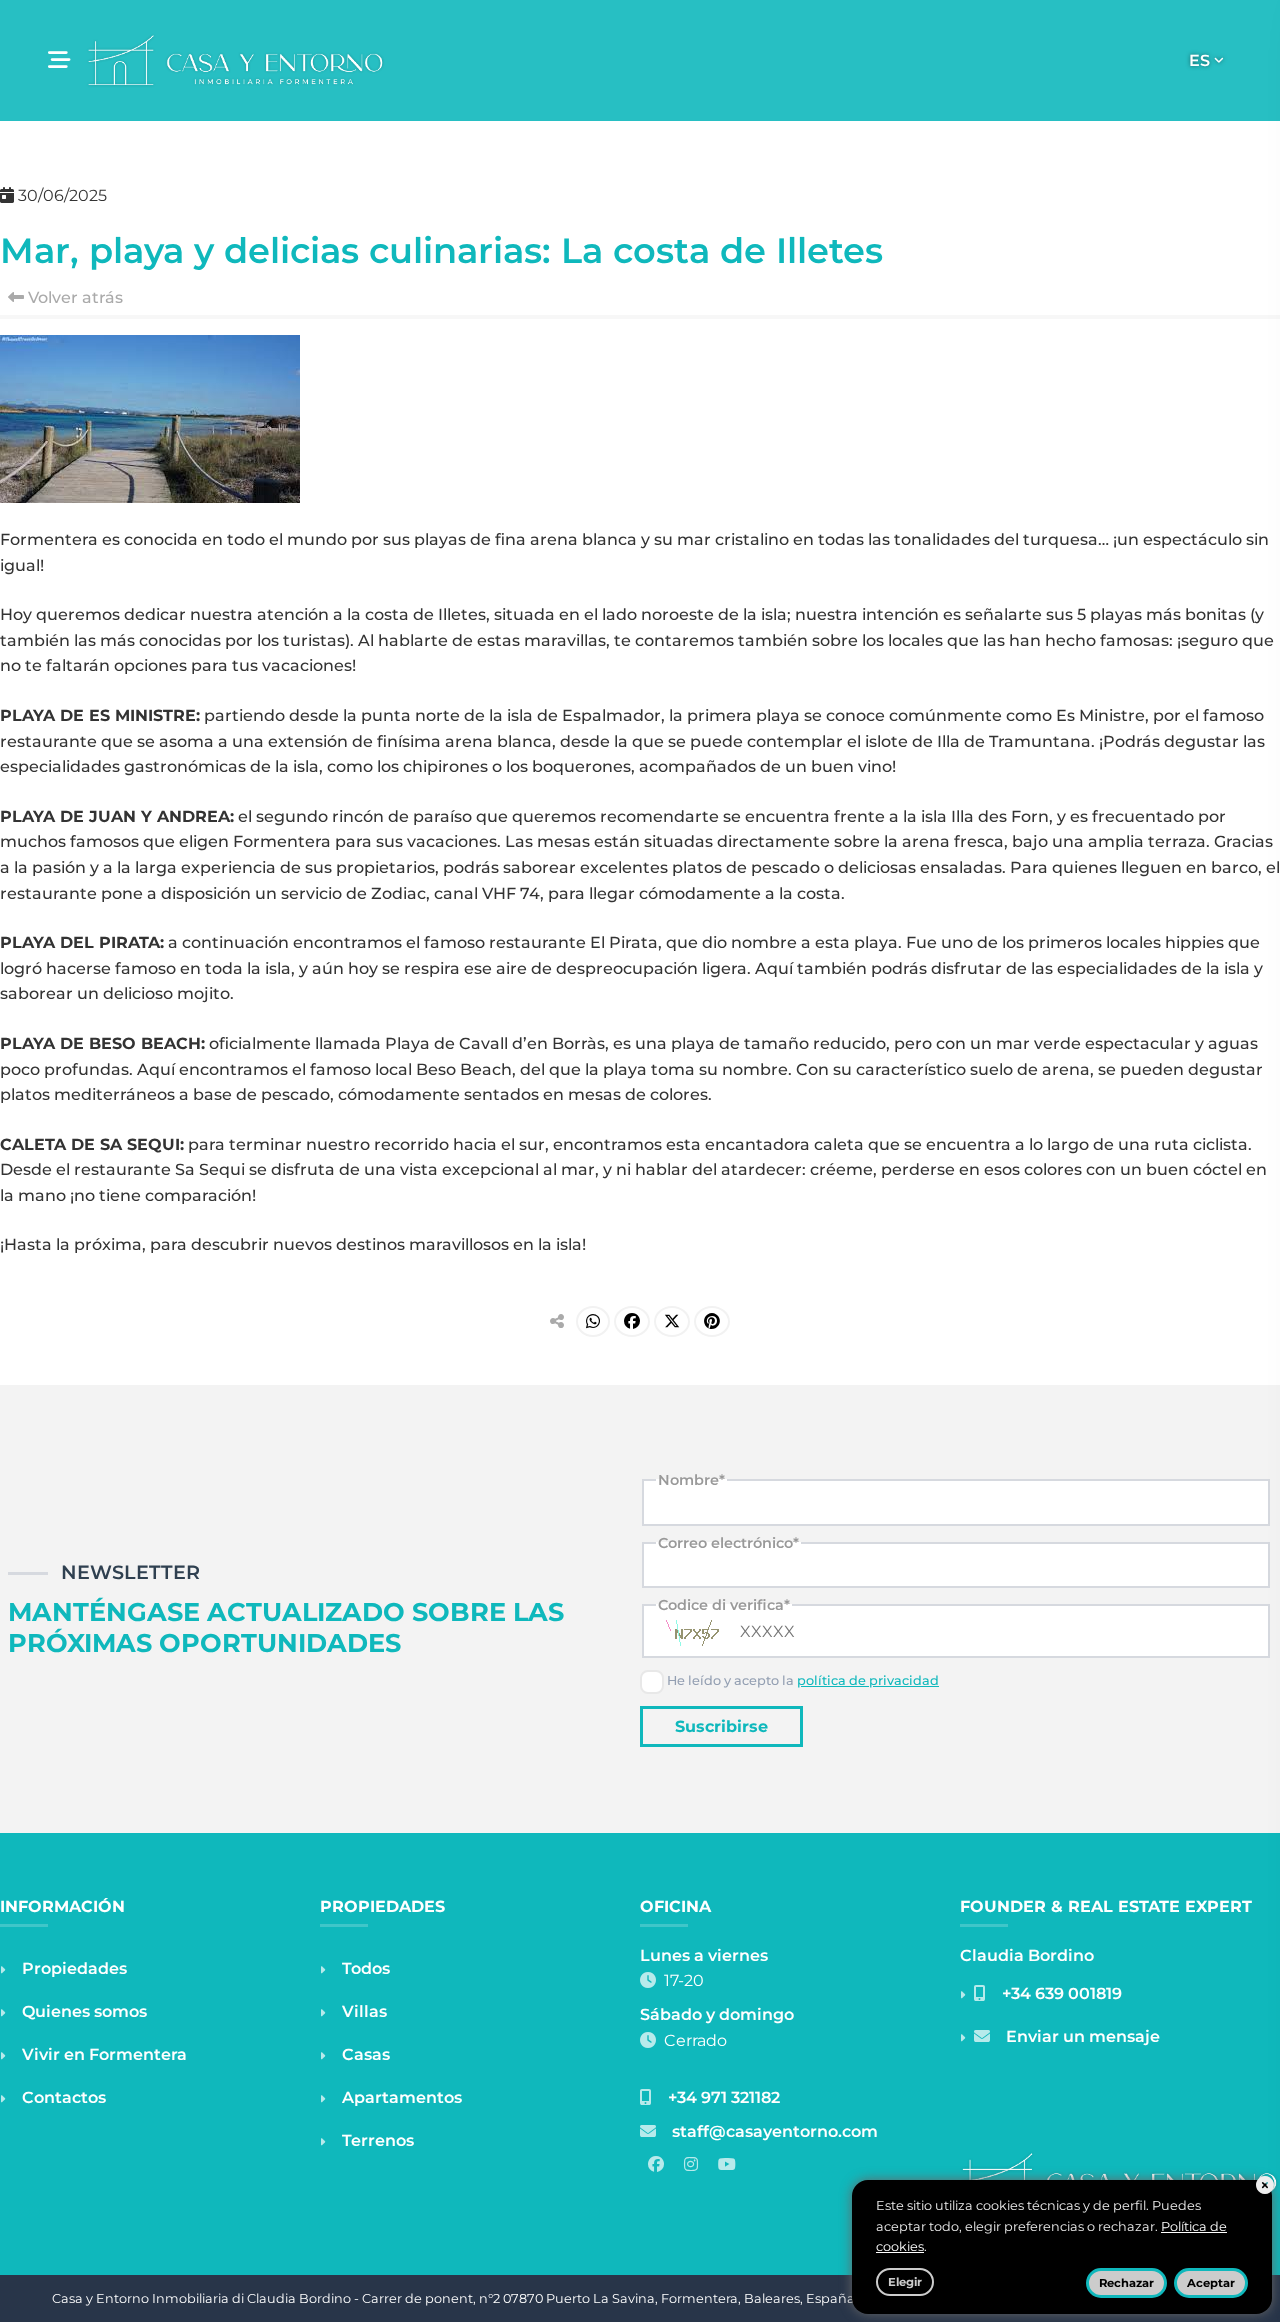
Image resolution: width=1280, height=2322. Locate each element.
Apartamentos (402, 2097)
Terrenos (378, 2140)
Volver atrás (73, 297)
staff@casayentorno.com (775, 2131)
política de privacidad (868, 1680)
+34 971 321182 (724, 2097)
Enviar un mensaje (1083, 2036)
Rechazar (1126, 2283)
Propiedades (74, 1968)
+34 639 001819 (1062, 1993)
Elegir (905, 2282)
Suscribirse (721, 1726)
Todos (366, 1968)
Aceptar (1211, 2283)
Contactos (64, 2097)
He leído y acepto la (801, 1680)
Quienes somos (84, 2011)
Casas (366, 2054)
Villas (364, 2011)
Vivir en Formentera (104, 2054)
